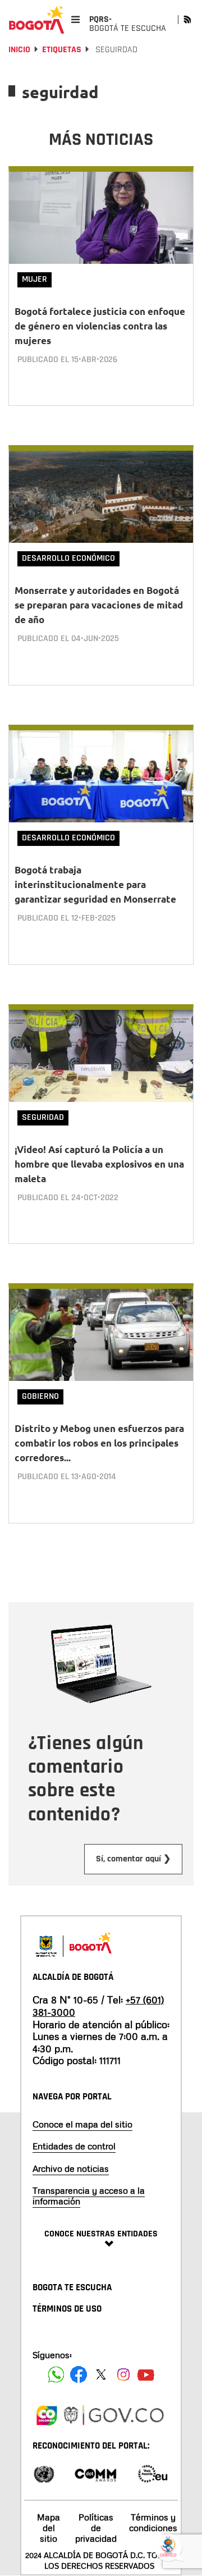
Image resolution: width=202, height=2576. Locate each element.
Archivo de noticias (71, 2168)
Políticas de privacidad (96, 2528)
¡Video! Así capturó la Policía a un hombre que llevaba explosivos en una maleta (99, 1164)
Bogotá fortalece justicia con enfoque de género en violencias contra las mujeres (100, 326)
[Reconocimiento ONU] (44, 2473)
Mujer (35, 279)
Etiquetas (62, 50)
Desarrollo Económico (68, 558)
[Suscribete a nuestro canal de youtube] (146, 2374)
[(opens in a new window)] (47, 2414)
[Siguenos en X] (101, 2374)
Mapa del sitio (49, 2528)
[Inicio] (36, 20)
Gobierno (40, 1396)
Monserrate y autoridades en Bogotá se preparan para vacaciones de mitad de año (99, 605)
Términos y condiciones (153, 2522)
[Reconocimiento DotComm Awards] (95, 2473)
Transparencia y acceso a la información (89, 2196)
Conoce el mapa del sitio (82, 2124)
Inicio (19, 50)
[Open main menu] (75, 19)
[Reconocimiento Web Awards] (153, 2473)
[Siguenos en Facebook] (56, 2374)
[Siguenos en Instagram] (123, 2374)
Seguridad (43, 1117)
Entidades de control (74, 2146)
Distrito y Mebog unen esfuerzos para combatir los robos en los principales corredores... (99, 1443)
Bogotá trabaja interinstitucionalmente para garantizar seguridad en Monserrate (95, 884)
